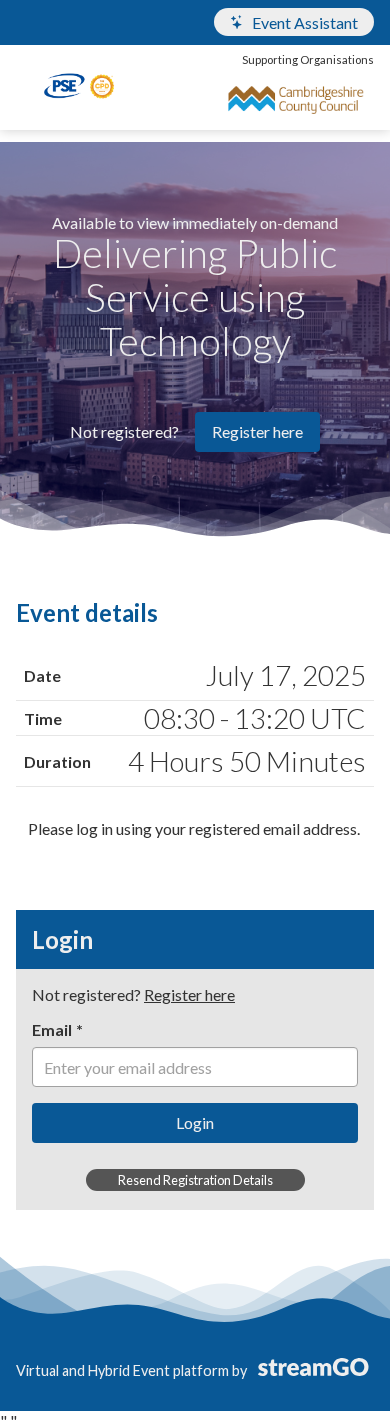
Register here (257, 431)
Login (195, 1122)
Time (43, 718)
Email (52, 1029)
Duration (57, 761)
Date (42, 675)
